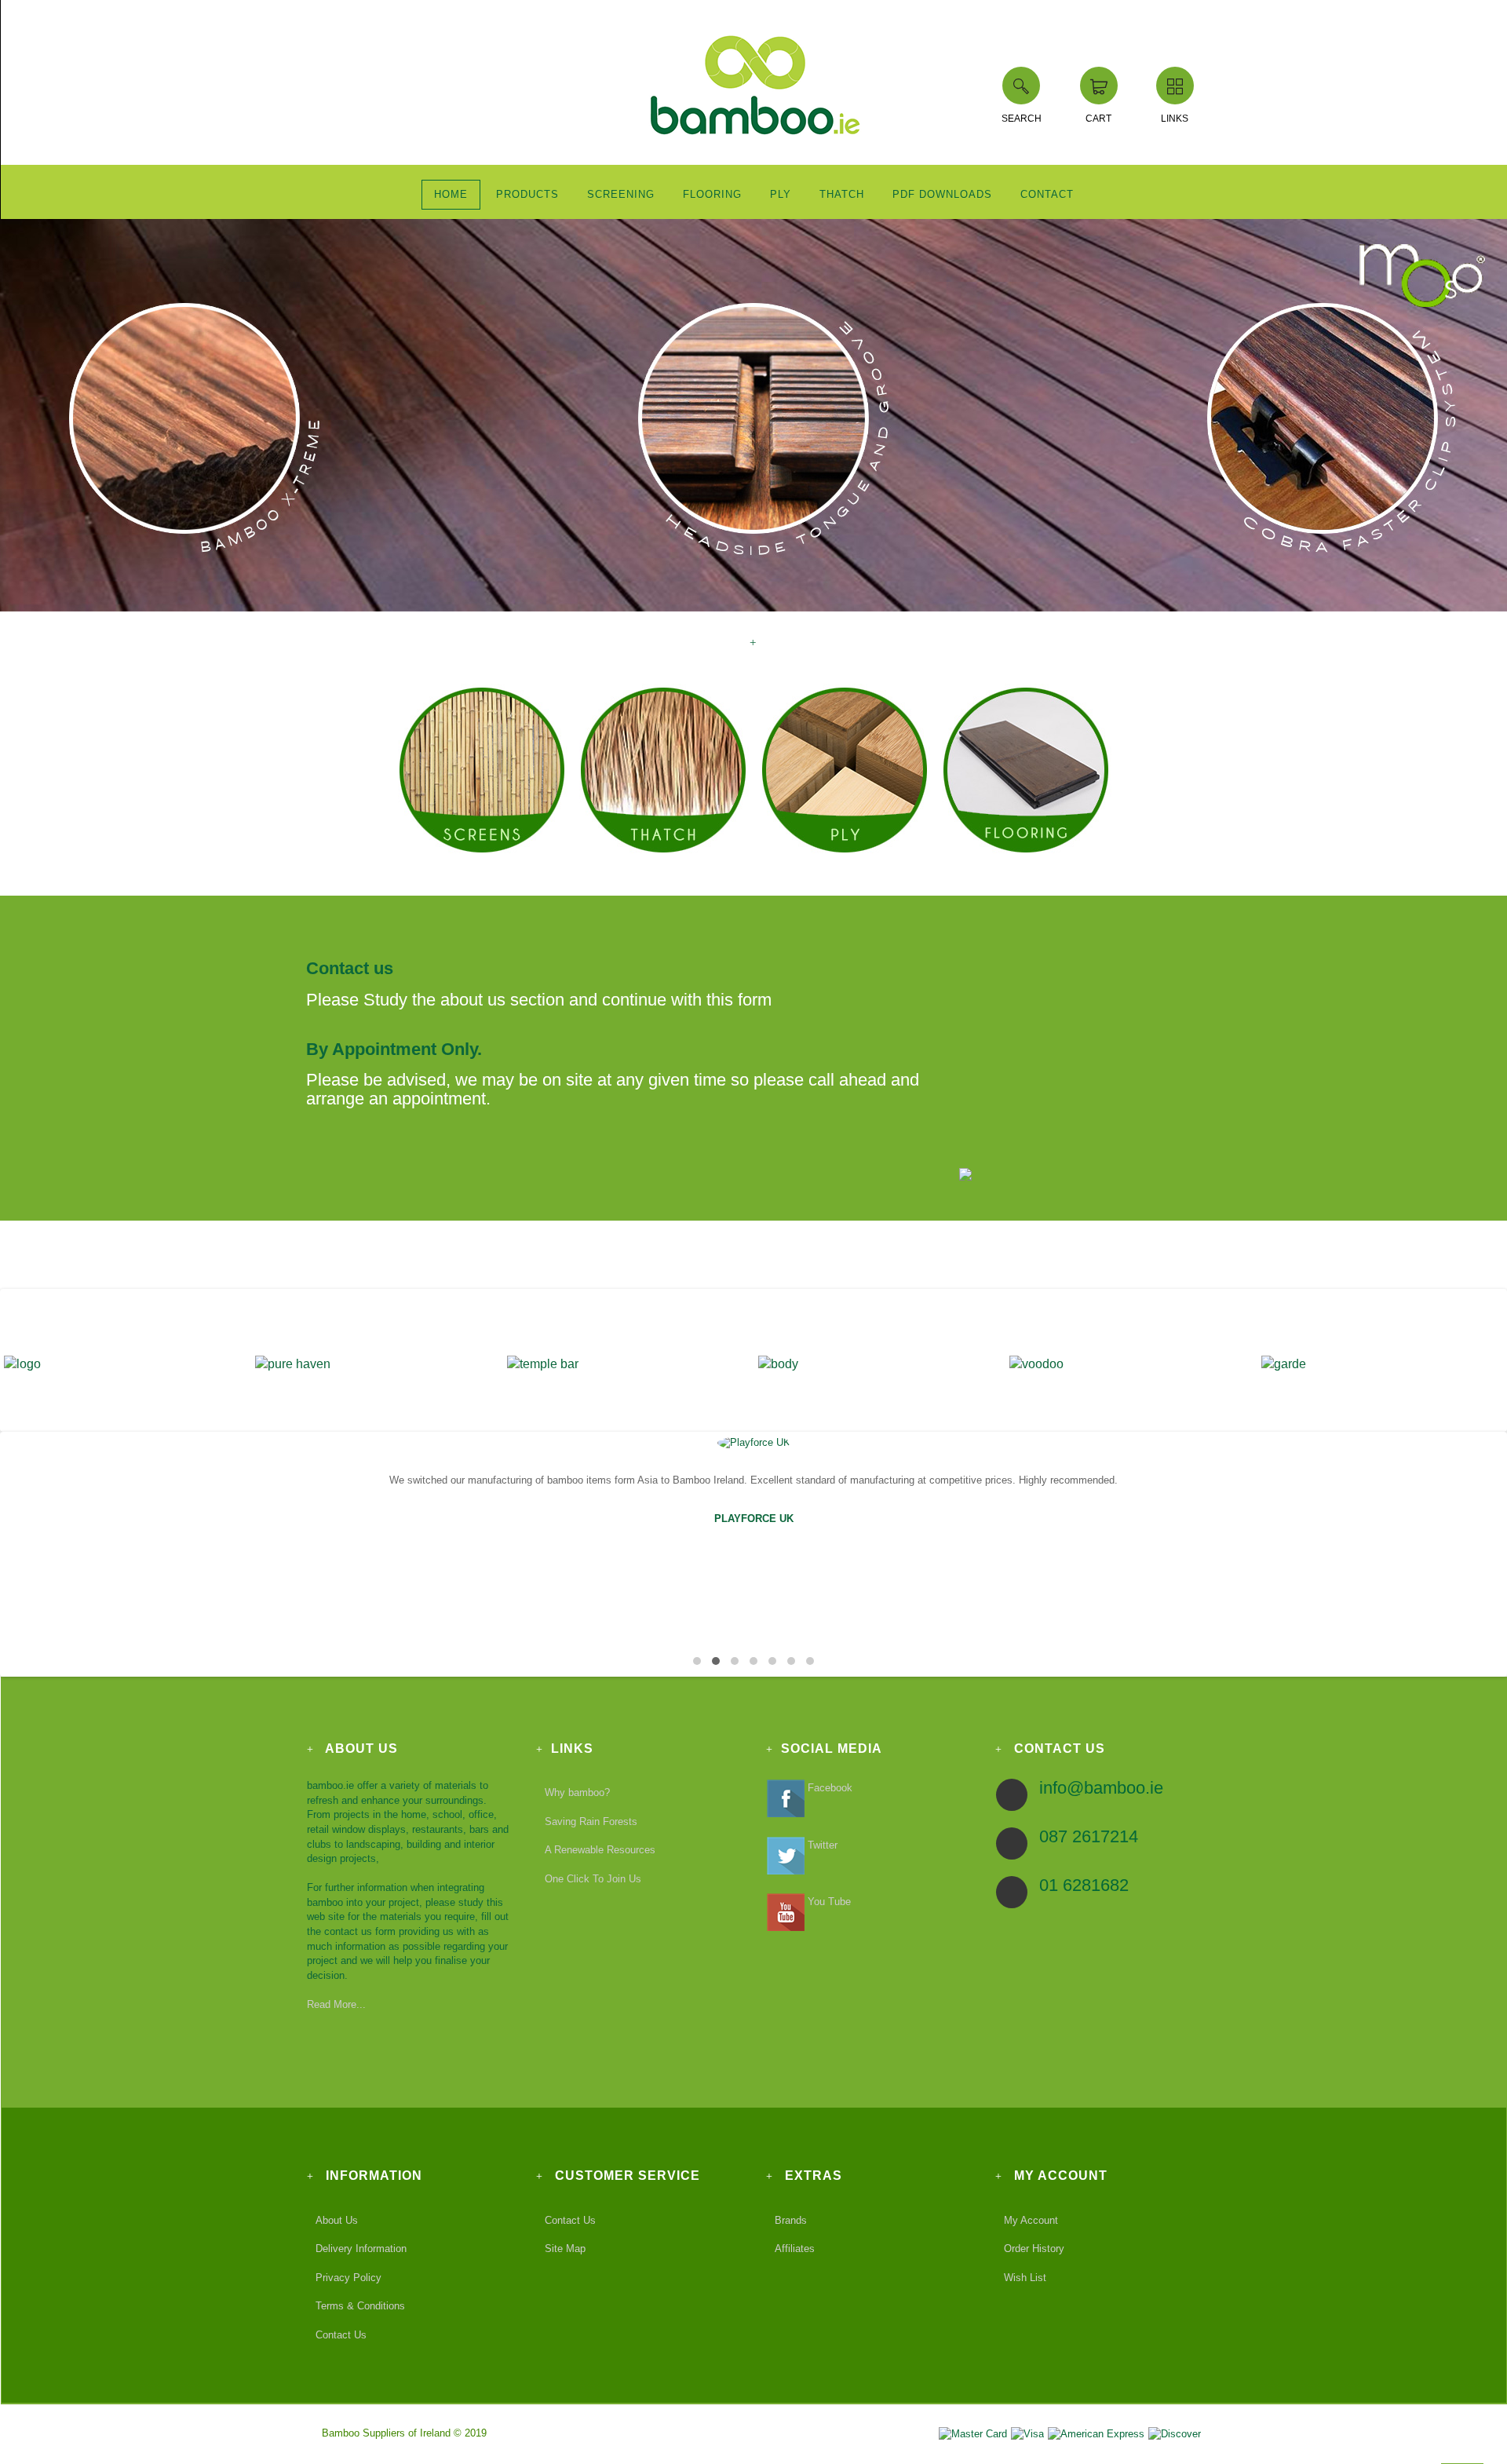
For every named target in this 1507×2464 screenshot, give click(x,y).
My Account (1031, 2219)
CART (1098, 119)
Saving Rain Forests (591, 1822)
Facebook (828, 1788)
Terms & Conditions (360, 2306)
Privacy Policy (348, 2278)
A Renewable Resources (600, 1850)
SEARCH (1022, 119)
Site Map (565, 2249)
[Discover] (1174, 2433)
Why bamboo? (577, 1792)
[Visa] (1027, 2433)
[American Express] (1096, 2433)
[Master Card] (972, 2433)
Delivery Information (361, 2249)
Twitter (821, 1845)
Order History (1034, 2249)
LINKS (1175, 119)
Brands (791, 2219)
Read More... (336, 2004)
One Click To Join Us (593, 1879)
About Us (337, 2219)
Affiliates (795, 2249)
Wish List (1025, 2278)
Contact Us (341, 2335)
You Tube (828, 1902)
